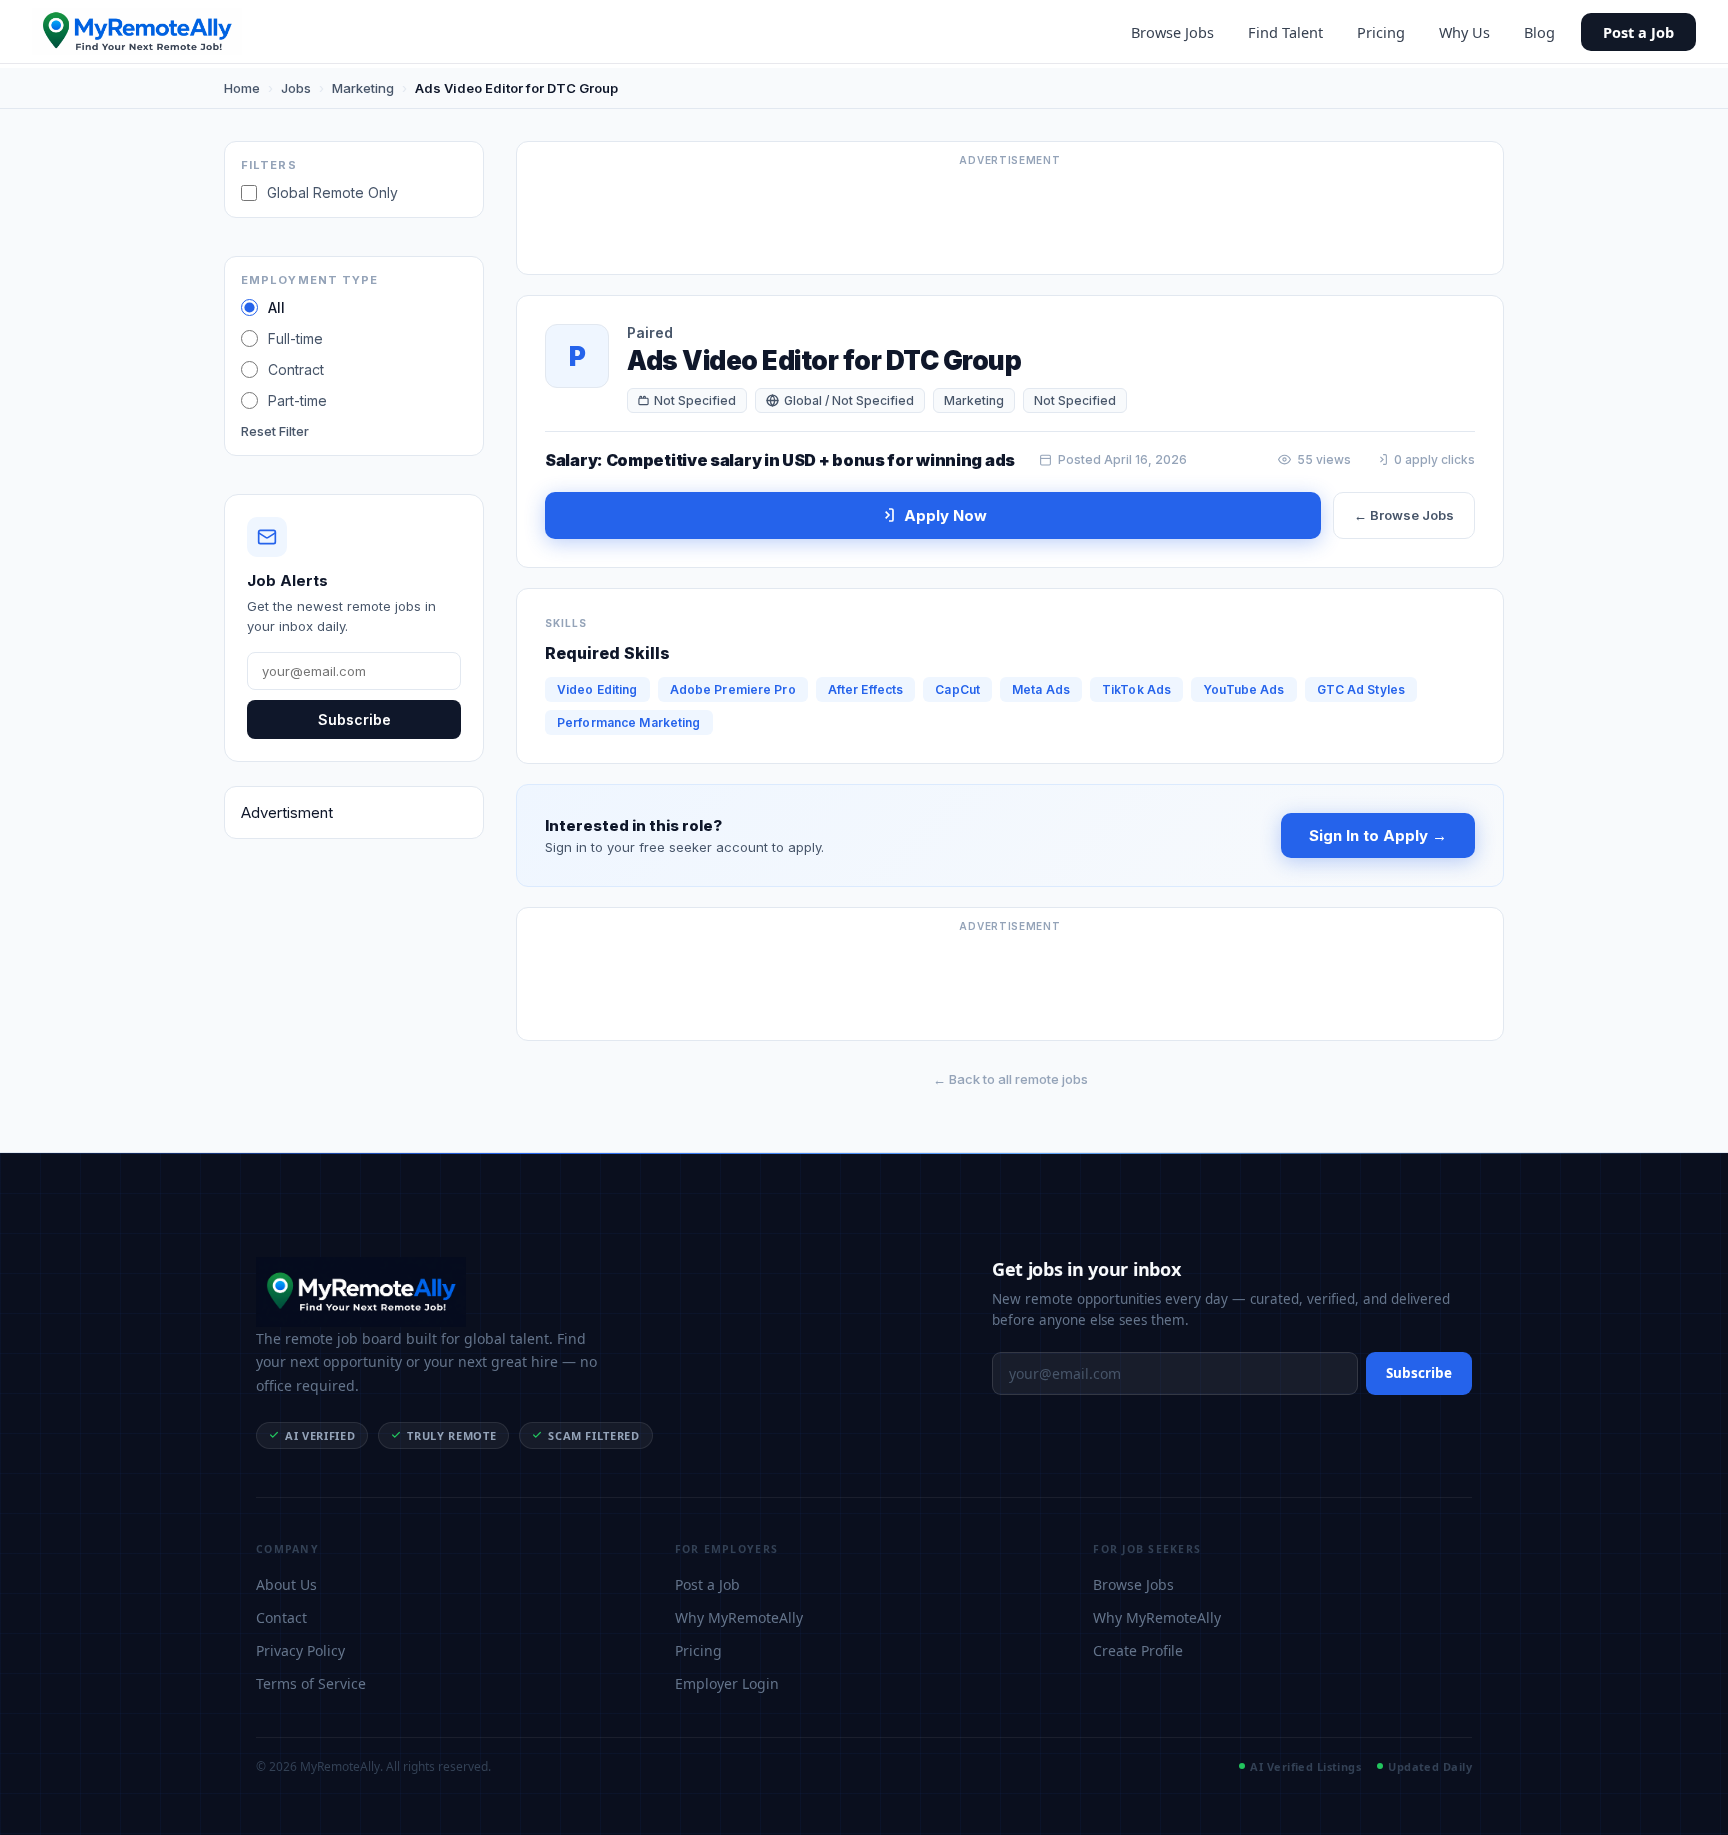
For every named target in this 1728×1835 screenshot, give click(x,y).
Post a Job (1638, 32)
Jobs (296, 88)
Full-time (295, 338)
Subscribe (354, 719)
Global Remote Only (332, 192)
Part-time (297, 400)
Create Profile (1138, 1650)
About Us (286, 1584)
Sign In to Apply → (1378, 835)
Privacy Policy (300, 1650)
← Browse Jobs (1404, 515)
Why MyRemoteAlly (739, 1617)
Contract (296, 369)
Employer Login (727, 1683)
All (276, 307)
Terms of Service (311, 1683)
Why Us (1464, 32)
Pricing (1381, 32)
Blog (1539, 32)
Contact (281, 1617)
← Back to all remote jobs (1010, 1079)
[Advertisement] (1010, 217)
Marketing (363, 88)
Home (242, 88)
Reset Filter (275, 431)
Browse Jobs (1172, 32)
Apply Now (945, 515)
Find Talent (1285, 32)
